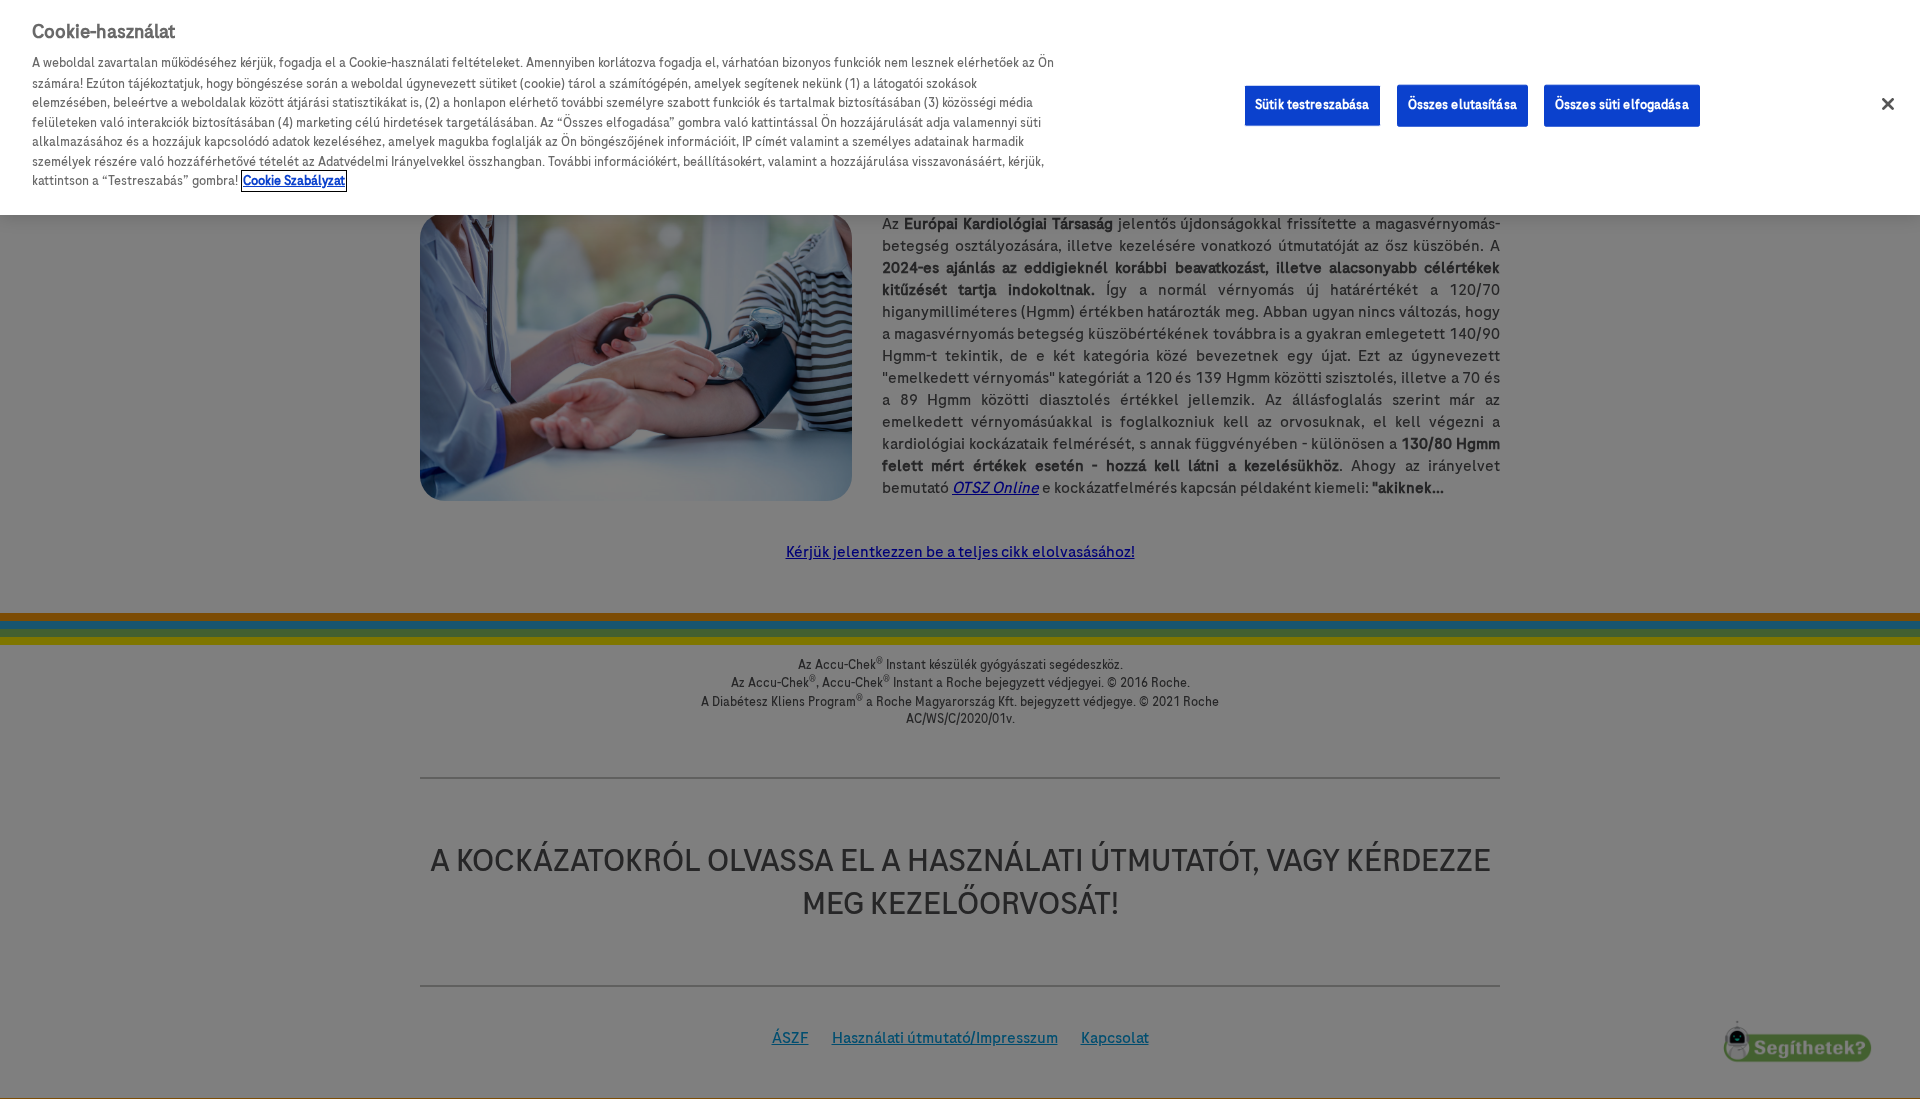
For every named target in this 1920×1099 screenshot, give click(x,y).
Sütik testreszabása (1312, 105)
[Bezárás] (1888, 104)
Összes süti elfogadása (1622, 105)
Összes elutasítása (1462, 105)
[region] (960, 107)
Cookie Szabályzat (294, 181)
